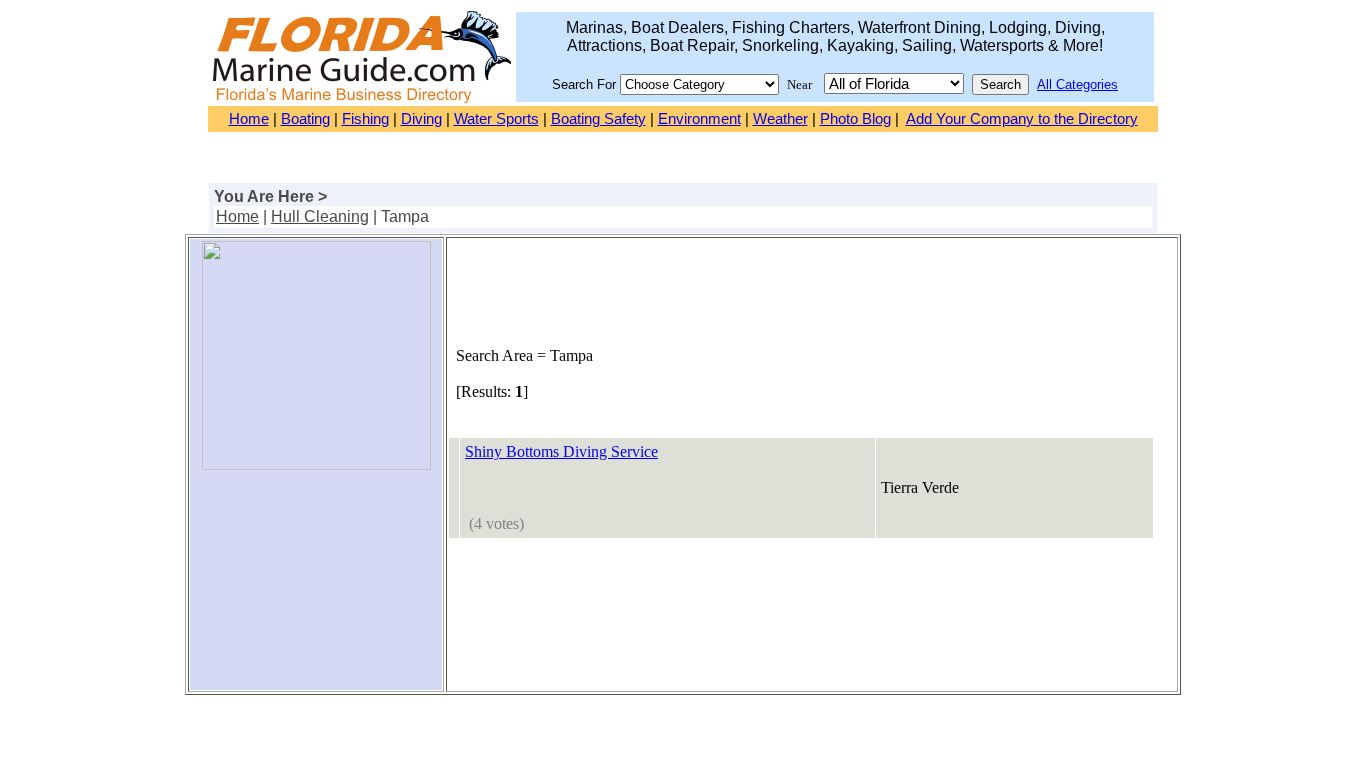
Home (249, 119)
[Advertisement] (316, 588)
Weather (780, 119)
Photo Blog (855, 119)
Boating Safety (598, 119)
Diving (421, 119)
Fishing (365, 119)
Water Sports (496, 119)
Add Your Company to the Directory (1022, 119)
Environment (699, 119)
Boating (305, 119)
